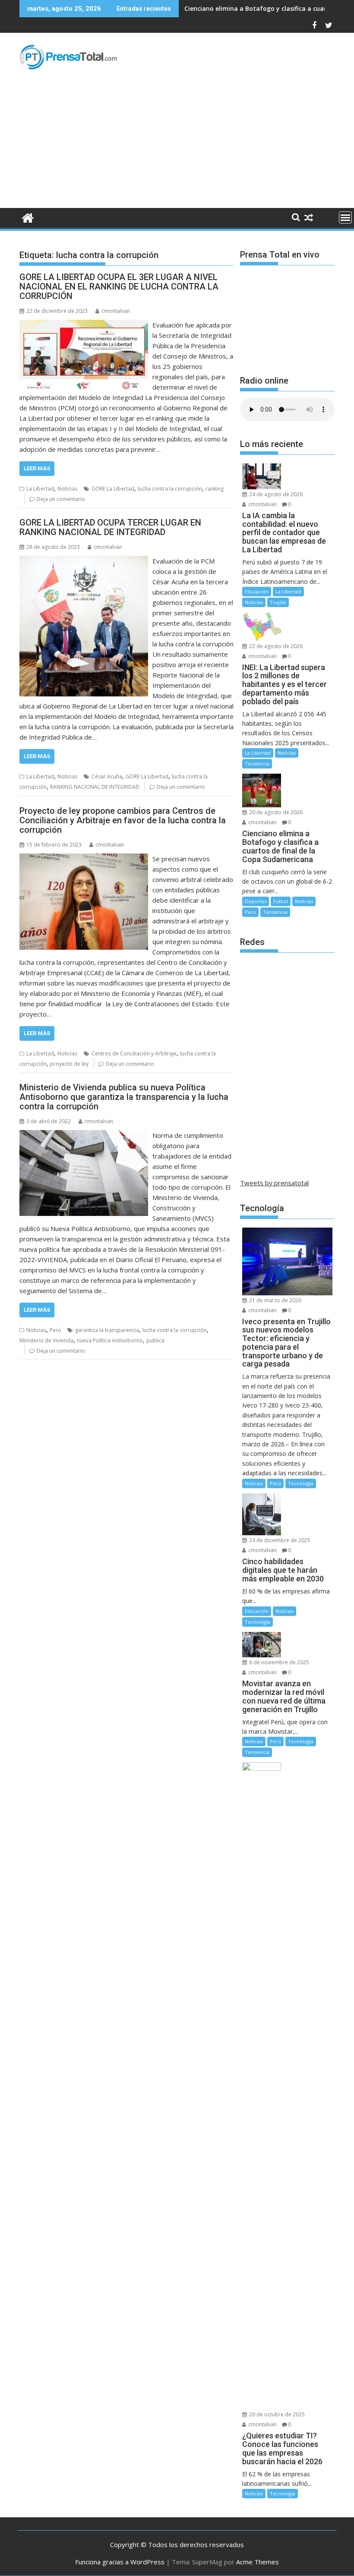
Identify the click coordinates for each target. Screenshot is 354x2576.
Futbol (281, 901)
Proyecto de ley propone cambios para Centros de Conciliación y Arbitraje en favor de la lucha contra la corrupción (123, 820)
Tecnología (301, 1483)
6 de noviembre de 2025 (278, 1662)
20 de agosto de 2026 (275, 812)
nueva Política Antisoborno (110, 1340)
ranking (215, 489)
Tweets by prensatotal (274, 1183)
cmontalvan (116, 311)
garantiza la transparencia (107, 1330)
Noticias (67, 489)
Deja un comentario (61, 499)
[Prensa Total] (28, 217)
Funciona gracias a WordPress (120, 2562)
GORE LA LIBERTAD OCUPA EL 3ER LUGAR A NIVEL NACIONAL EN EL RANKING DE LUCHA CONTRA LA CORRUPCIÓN (119, 287)
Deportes (256, 901)
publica (155, 1340)
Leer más (37, 468)
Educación (257, 591)
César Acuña (107, 776)
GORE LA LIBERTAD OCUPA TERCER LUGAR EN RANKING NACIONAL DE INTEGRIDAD (110, 527)
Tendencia (257, 764)
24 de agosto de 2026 (275, 494)
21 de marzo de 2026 (275, 1300)
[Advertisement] (177, 143)
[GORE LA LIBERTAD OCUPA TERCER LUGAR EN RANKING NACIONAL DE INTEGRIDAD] (84, 561)
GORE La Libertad (113, 489)
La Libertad (40, 489)
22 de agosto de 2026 (275, 646)
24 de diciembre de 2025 (279, 1540)
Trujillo (278, 602)
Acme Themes (258, 2562)
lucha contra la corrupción (170, 489)
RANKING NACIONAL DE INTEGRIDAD (95, 787)
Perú (55, 1330)
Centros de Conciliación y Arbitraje (134, 1053)
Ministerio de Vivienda (46, 1340)
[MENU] (345, 217)
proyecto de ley (69, 1064)
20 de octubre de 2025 (276, 2414)
